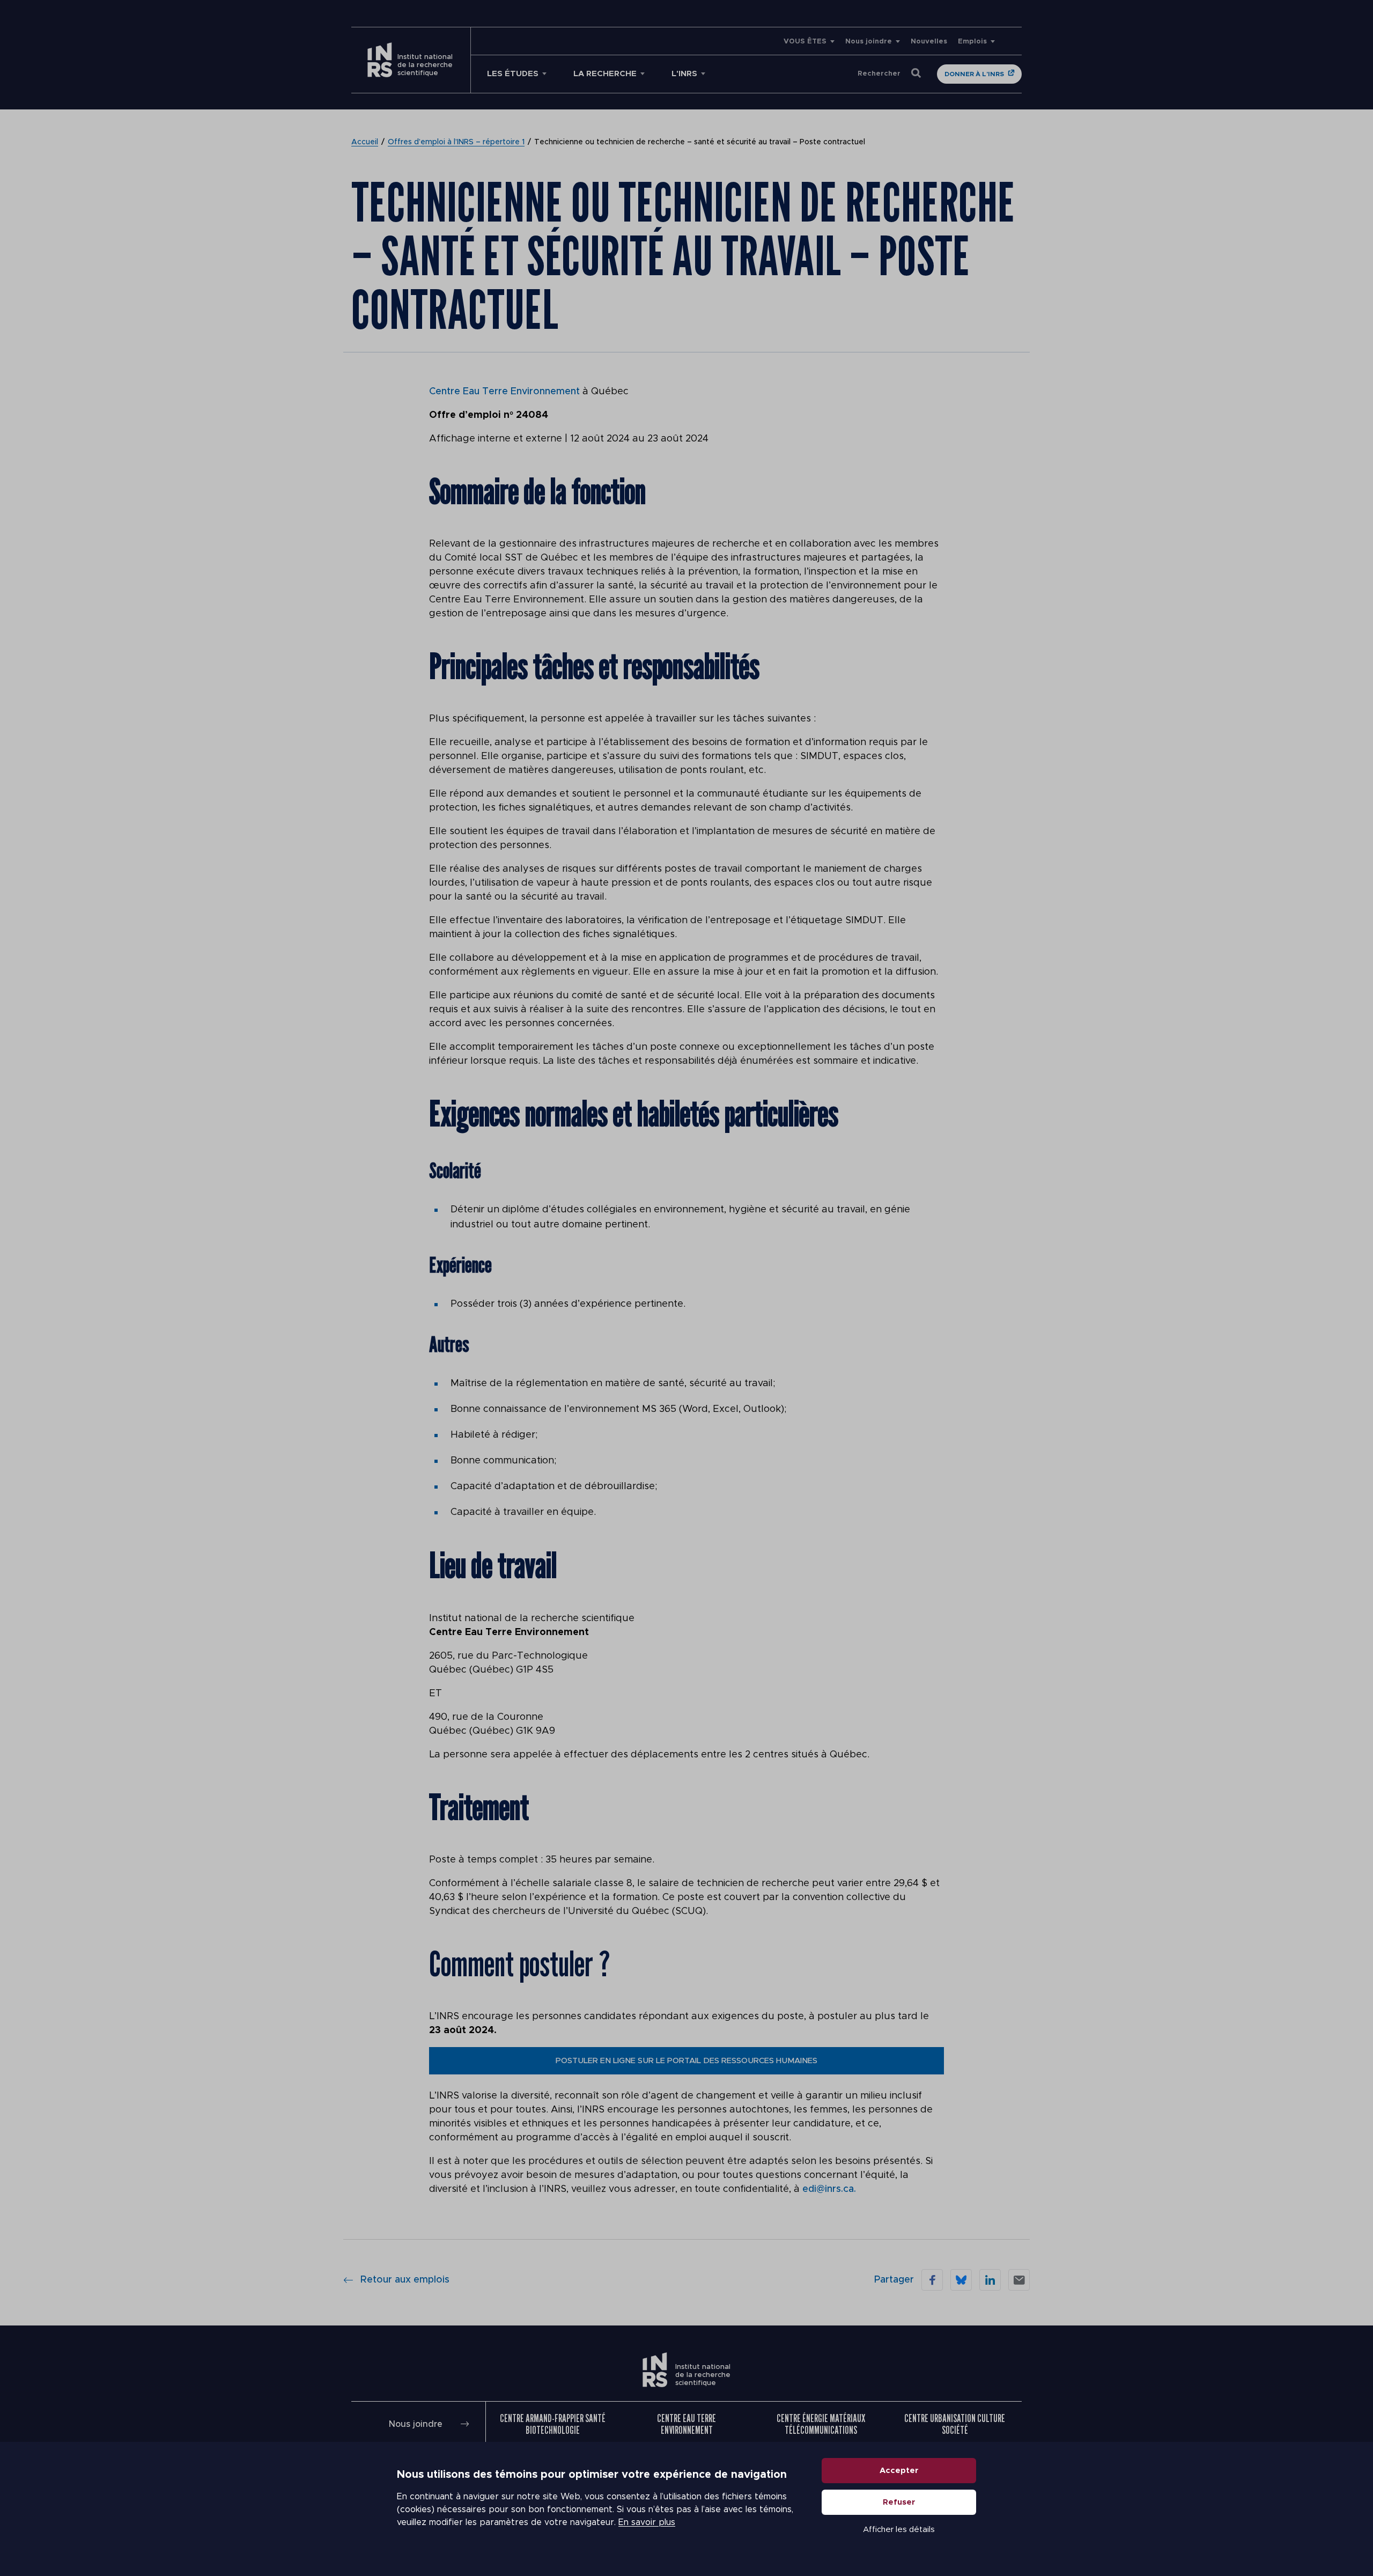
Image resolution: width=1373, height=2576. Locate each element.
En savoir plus (647, 2522)
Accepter (899, 2471)
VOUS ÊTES (805, 42)
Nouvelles (929, 42)
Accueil (365, 142)
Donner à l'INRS (974, 74)
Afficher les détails (899, 2530)
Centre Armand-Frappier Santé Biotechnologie (553, 2424)
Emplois (972, 42)
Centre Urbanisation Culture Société (955, 2424)
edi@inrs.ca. (829, 2189)
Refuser (899, 2502)
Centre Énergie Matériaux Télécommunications (821, 2424)
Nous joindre (869, 42)
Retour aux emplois (405, 2280)
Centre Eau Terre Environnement (504, 392)
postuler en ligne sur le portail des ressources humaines (686, 2061)
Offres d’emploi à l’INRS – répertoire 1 (456, 142)
